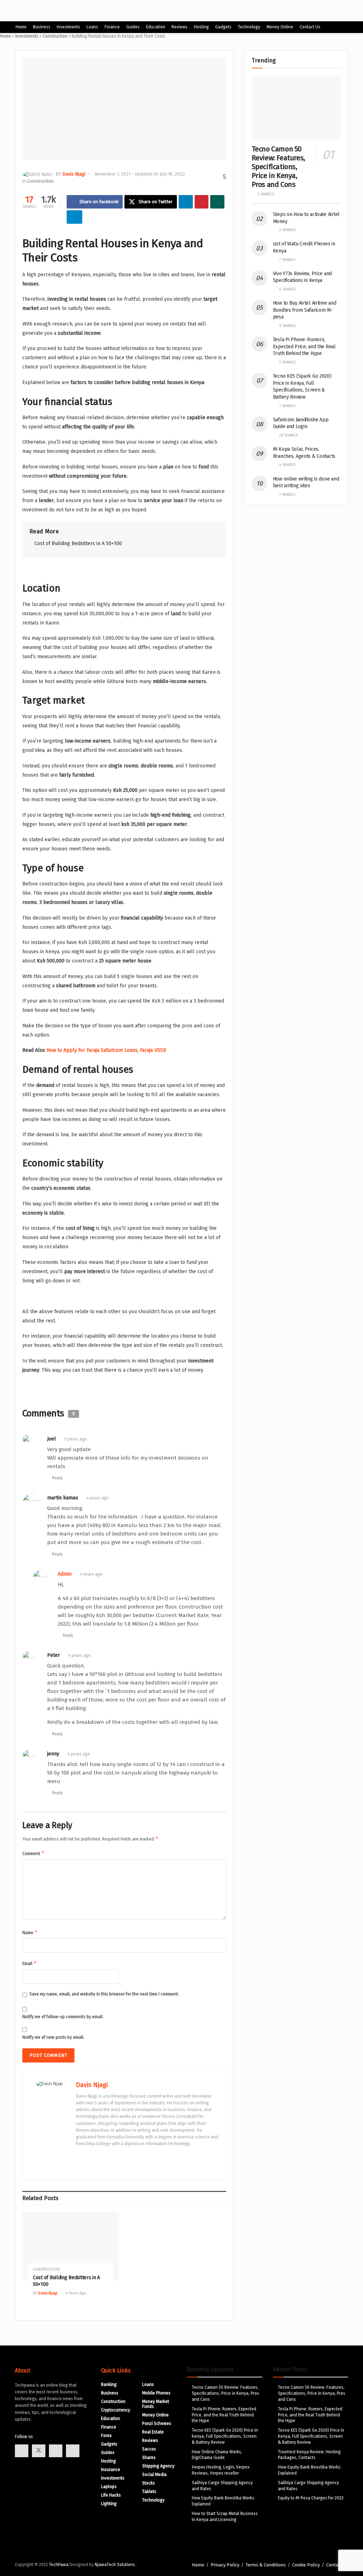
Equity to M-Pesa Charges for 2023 (311, 2498)
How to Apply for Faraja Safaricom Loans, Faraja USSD (106, 1050)
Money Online (280, 27)
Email (30, 1963)
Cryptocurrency (116, 2410)
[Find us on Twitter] (39, 2451)
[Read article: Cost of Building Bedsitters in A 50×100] (71, 2247)
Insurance (111, 2470)
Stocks (149, 2483)
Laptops (109, 2487)
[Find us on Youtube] (56, 2451)
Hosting (201, 27)
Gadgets (223, 27)
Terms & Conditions (266, 2565)
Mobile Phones (156, 2393)
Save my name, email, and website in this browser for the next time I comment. (104, 1994)
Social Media (154, 2475)
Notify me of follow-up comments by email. (63, 2017)
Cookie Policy (306, 2565)
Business (42, 27)
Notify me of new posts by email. (53, 2037)
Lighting (109, 2504)
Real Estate (153, 2432)
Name (30, 1932)
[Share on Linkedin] (186, 202)
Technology (249, 27)
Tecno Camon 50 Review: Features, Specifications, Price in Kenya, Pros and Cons (278, 167)
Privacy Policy (225, 2565)
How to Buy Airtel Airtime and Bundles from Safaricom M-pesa (305, 310)
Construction (55, 36)
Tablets (149, 2492)
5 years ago (76, 1439)
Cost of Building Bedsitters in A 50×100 (78, 543)
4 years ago (98, 1498)
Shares (149, 2458)
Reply (57, 1478)
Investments (68, 27)
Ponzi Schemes (157, 2424)
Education (156, 27)
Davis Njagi (74, 174)
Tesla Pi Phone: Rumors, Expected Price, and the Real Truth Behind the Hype (304, 346)
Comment (33, 1853)
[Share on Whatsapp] (217, 202)
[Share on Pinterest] (202, 202)
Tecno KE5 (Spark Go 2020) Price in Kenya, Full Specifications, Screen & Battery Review (225, 2436)
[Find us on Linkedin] (73, 2451)
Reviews (180, 27)
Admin (65, 1574)
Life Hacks (111, 2495)
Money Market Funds (156, 2404)
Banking (109, 2385)
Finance (112, 27)
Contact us (310, 27)
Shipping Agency (158, 2466)
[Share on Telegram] (74, 217)
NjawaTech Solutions (115, 2565)
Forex (106, 2436)
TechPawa (59, 2565)
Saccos (149, 2449)
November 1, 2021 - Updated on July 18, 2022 (140, 174)
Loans (92, 27)
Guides (133, 27)
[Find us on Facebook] (22, 2451)
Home (21, 27)
